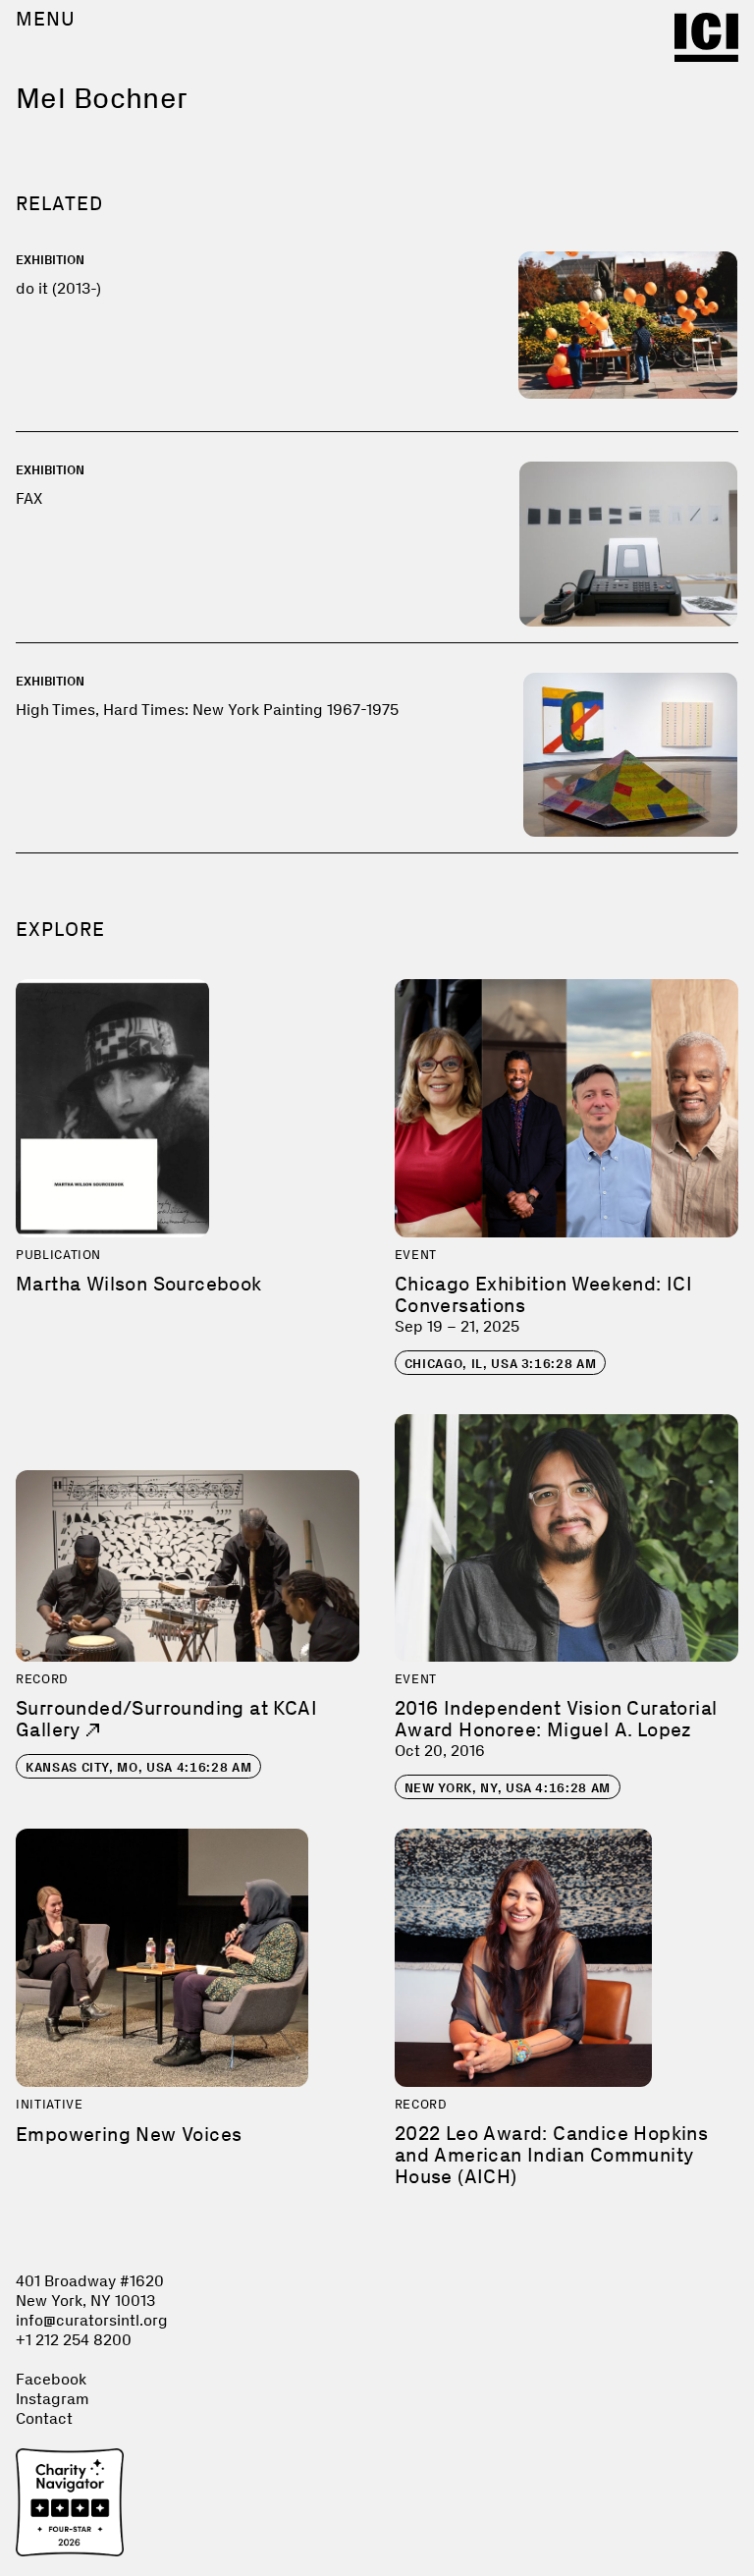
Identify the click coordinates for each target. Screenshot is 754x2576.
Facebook (51, 2379)
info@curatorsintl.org (92, 2320)
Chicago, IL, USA (501, 1364)
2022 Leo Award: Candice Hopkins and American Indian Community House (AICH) (551, 2155)
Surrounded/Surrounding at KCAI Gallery (166, 1719)
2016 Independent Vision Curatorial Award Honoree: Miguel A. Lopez (556, 1719)
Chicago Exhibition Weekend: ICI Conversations (543, 1294)
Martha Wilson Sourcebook (139, 1284)
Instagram (53, 2399)
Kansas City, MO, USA (138, 1767)
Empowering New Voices (129, 2134)
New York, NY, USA (508, 1788)
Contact (44, 2418)
